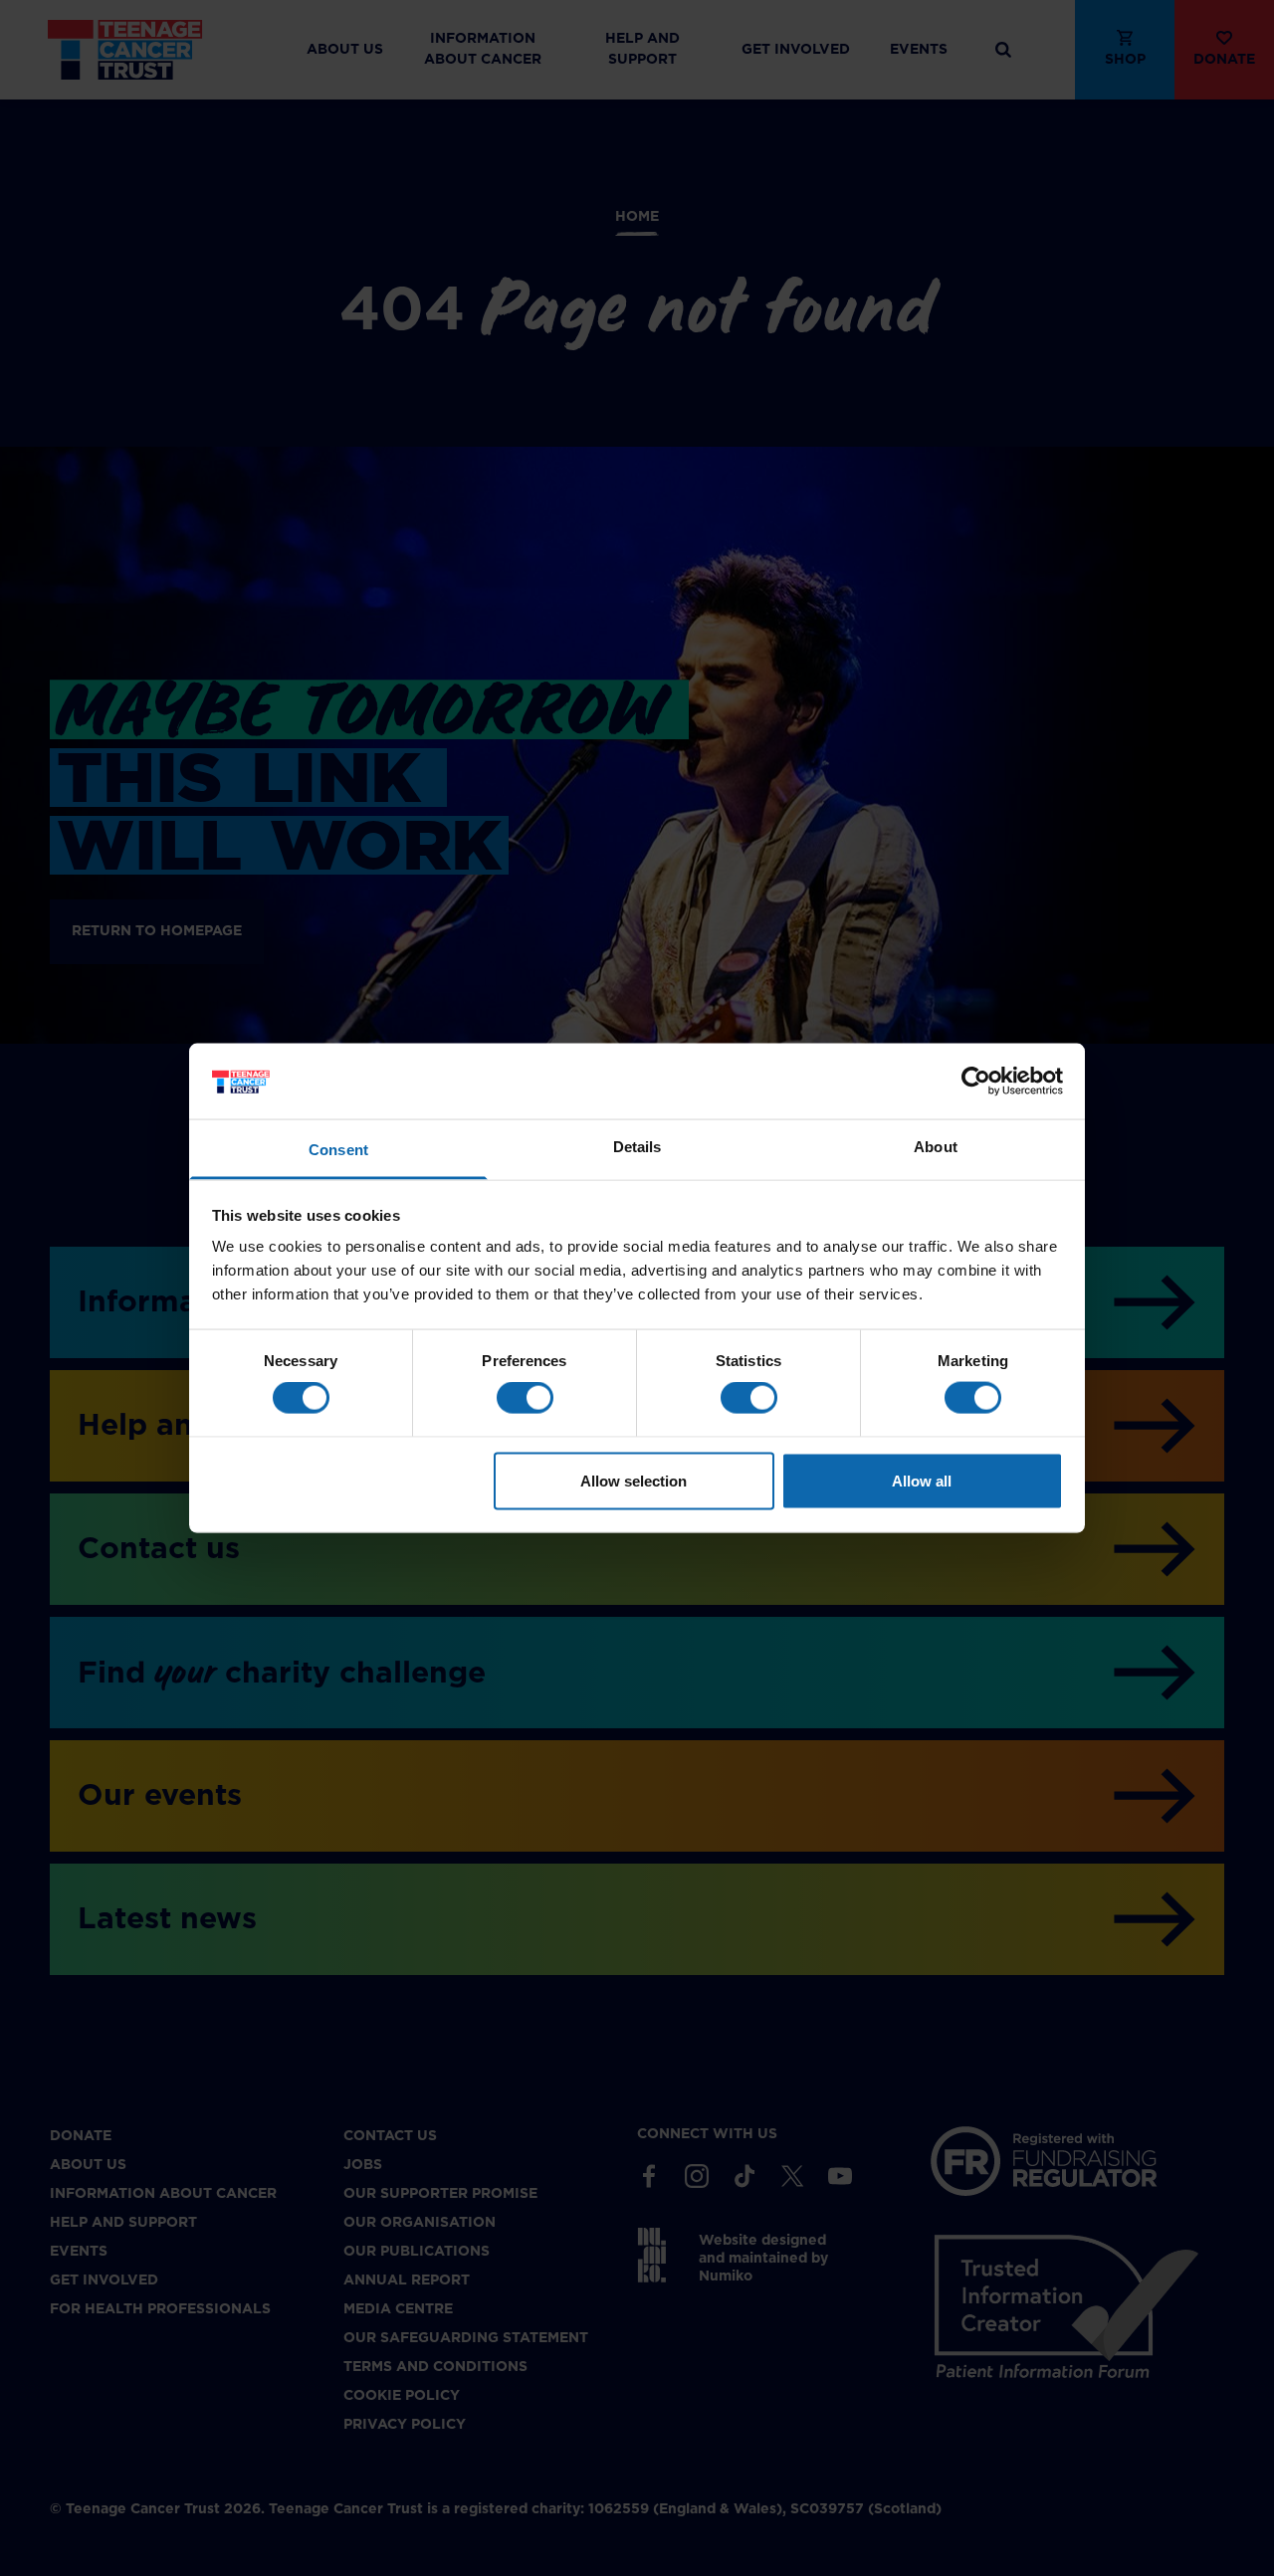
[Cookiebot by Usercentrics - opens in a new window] (976, 1081)
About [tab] (936, 1147)
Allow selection (634, 1480)
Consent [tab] (338, 1150)
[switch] (525, 1398)
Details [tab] (637, 1147)
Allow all (922, 1480)
